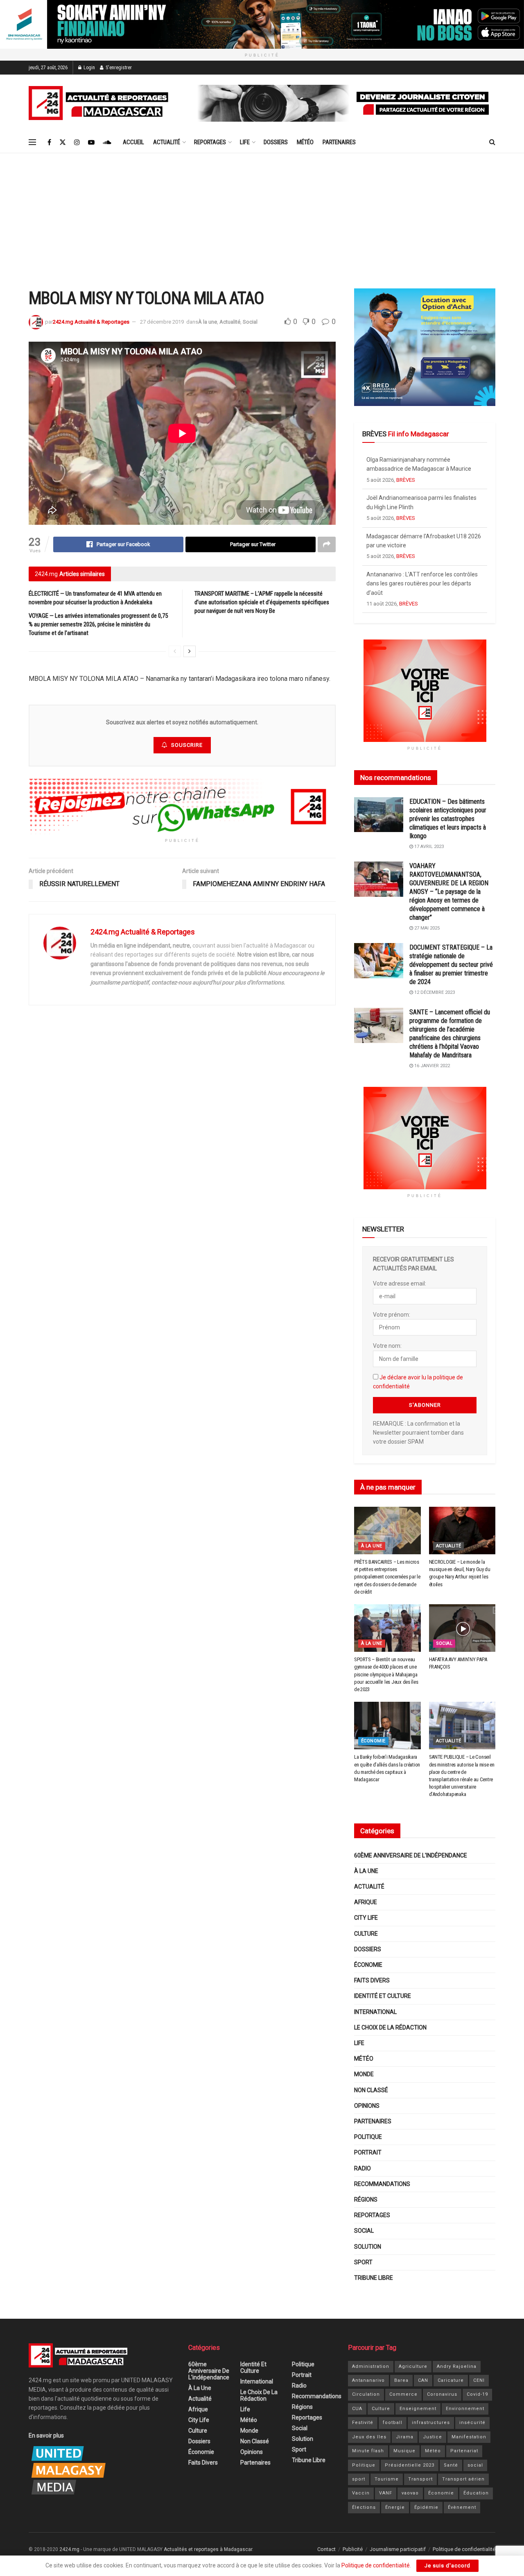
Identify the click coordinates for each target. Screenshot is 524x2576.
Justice (433, 2437)
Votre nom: (387, 1346)
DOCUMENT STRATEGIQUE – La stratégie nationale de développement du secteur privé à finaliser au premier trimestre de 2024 (451, 965)
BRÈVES (406, 480)
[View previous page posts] (175, 651)
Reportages (210, 142)
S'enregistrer (118, 68)
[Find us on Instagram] (77, 142)
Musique (404, 2451)
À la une (208, 322)
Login (89, 68)
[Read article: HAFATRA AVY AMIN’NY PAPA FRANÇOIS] (462, 1628)
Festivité (363, 2423)
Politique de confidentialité (464, 2549)
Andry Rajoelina (457, 2366)
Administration (371, 2366)
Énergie (395, 2507)
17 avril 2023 (428, 847)
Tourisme (387, 2479)
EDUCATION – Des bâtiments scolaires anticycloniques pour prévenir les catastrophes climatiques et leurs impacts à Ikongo (448, 819)
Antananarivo (368, 2380)
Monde (364, 2074)
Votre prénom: (392, 1315)
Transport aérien (463, 2479)
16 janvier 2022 (431, 1066)
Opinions (367, 2106)
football (393, 2423)
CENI (479, 2380)
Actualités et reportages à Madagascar (208, 2549)
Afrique (366, 1902)
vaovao (410, 2493)
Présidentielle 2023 (410, 2465)
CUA (357, 2409)
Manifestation (469, 2437)
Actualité (167, 142)
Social (250, 322)
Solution (368, 2247)
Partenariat (464, 2451)
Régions (366, 2200)
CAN (423, 2380)
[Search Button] (492, 142)
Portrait (368, 2152)
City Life (366, 1918)
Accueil (133, 142)
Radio (363, 2168)
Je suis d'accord (447, 2566)
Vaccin (361, 2493)
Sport (363, 2262)
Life (245, 142)
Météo (305, 142)
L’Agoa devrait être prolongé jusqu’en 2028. (422, 583)
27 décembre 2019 (162, 322)
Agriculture (413, 2366)
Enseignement (418, 2409)
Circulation (366, 2394)
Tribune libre (374, 2278)
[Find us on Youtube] (91, 142)
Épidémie (426, 2507)
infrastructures (431, 2423)
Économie (373, 1741)
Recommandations (382, 2184)
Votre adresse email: (400, 1283)
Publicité (353, 2549)
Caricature (451, 2380)
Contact (326, 2549)
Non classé (371, 2090)
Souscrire (187, 745)
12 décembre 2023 (434, 992)
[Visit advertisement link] (262, 24)
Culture (366, 1934)
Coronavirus (442, 2394)
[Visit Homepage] (100, 103)
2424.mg (69, 2549)
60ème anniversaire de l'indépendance (411, 1855)
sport (359, 2479)
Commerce (403, 2394)
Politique (368, 2137)
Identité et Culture (383, 1996)
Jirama (405, 2437)
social (475, 2465)
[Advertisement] (262, 215)
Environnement (465, 2409)
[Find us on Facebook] (49, 142)
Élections (364, 2507)
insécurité (472, 2423)
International (375, 2012)
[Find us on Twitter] (63, 142)
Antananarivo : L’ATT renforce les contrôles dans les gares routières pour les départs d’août (422, 545)
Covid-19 (477, 2394)
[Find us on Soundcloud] (107, 142)
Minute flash (368, 2451)
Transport (420, 2479)
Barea (401, 2380)
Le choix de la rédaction (390, 2027)
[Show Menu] (32, 142)
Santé (451, 2465)
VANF (386, 2493)
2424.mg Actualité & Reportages (91, 322)
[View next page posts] (190, 651)
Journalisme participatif (398, 2549)
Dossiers (276, 142)
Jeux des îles (369, 2437)
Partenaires (339, 142)
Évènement (462, 2507)
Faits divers (372, 1980)
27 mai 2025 (426, 928)
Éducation (476, 2493)
